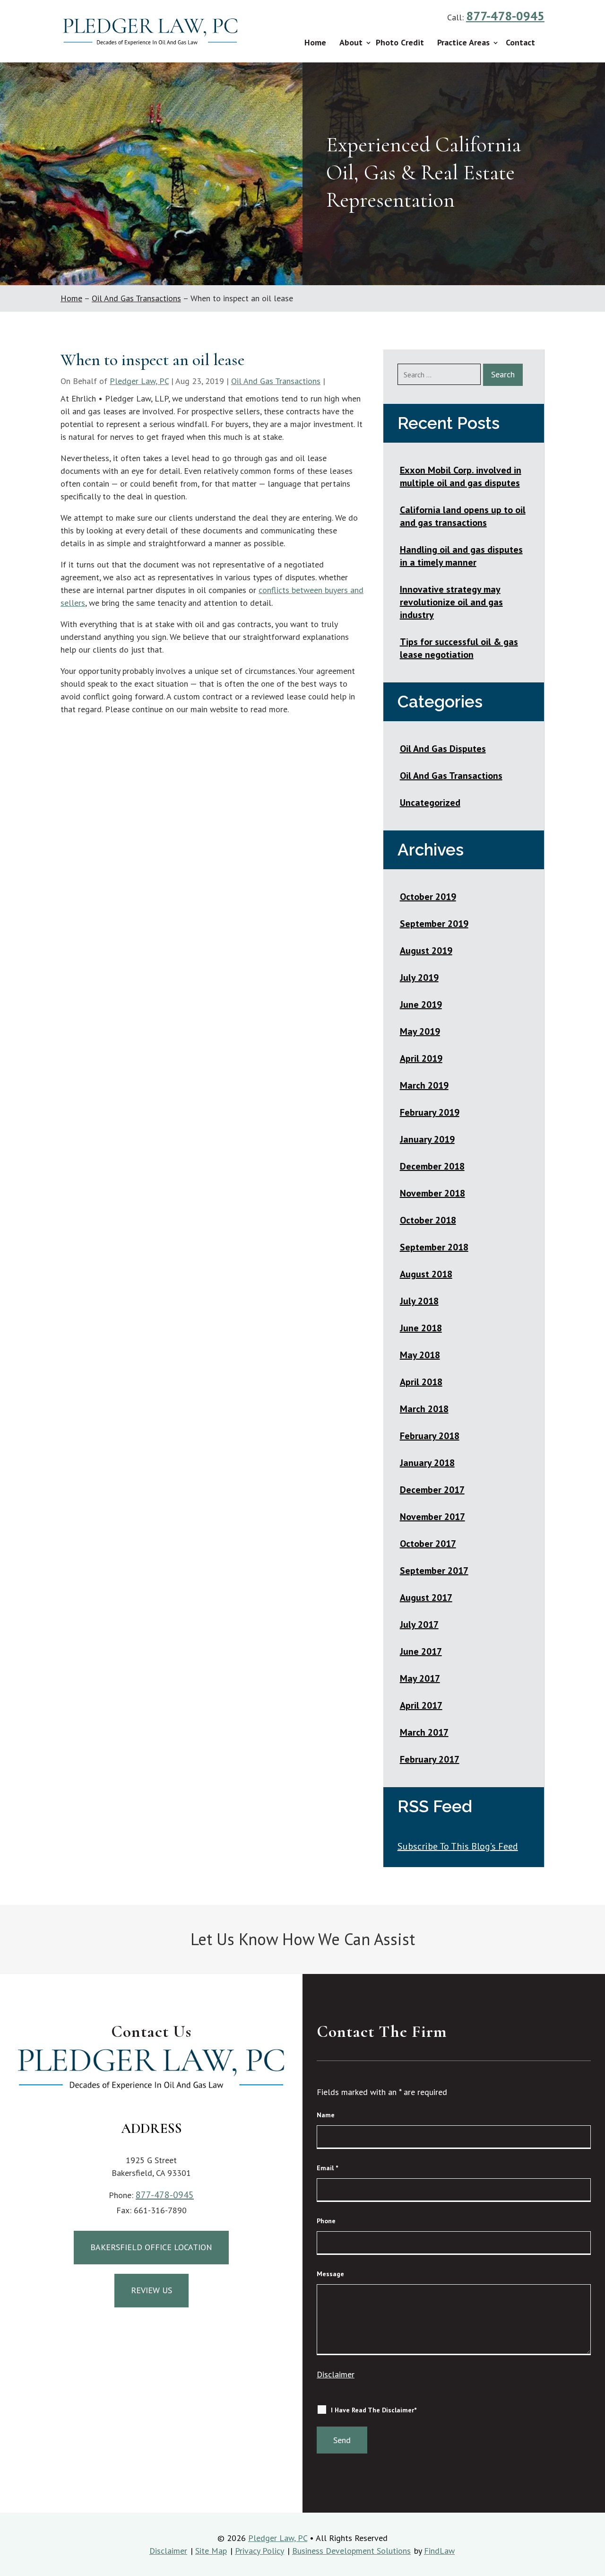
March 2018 (424, 1409)
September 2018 (434, 1247)
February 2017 (430, 1759)
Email (327, 2168)
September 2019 (434, 924)
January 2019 (427, 1139)
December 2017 (432, 1490)
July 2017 (419, 1624)
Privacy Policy (259, 2551)
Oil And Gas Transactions (276, 381)
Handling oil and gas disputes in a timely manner (461, 556)
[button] (595, 2566)
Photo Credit (400, 42)
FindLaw (439, 2551)
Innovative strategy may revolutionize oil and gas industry (451, 602)
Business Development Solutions (351, 2551)
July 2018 (419, 1301)
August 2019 (426, 951)
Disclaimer (336, 2374)
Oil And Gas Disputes (443, 749)
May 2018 (420, 1355)
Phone (326, 2221)
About (351, 42)
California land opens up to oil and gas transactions (463, 516)
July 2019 (419, 978)
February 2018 (430, 1436)
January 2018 (427, 1463)
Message (330, 2274)
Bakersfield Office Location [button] (151, 2247)
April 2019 (421, 1058)
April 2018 (421, 1382)
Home (315, 42)
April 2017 (421, 1705)
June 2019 (421, 1004)
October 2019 (428, 897)
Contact (520, 42)
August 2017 (426, 1598)
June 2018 (421, 1328)
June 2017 (421, 1651)
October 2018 (428, 1220)
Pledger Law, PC (139, 381)
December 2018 (432, 1166)
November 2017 (432, 1517)
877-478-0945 (505, 16)
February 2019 (430, 1112)
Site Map (211, 2551)
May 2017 (420, 1678)
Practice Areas (463, 42)
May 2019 (420, 1031)
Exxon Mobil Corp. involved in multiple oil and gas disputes (461, 476)
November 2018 (432, 1193)
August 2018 (426, 1274)
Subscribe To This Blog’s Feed (458, 1846)
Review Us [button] (151, 2290)
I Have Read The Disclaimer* (374, 2410)
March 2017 (424, 1732)
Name (326, 2115)
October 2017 (428, 1544)
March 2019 (424, 1085)
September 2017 (434, 1571)
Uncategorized (430, 803)
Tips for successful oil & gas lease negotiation (459, 648)
